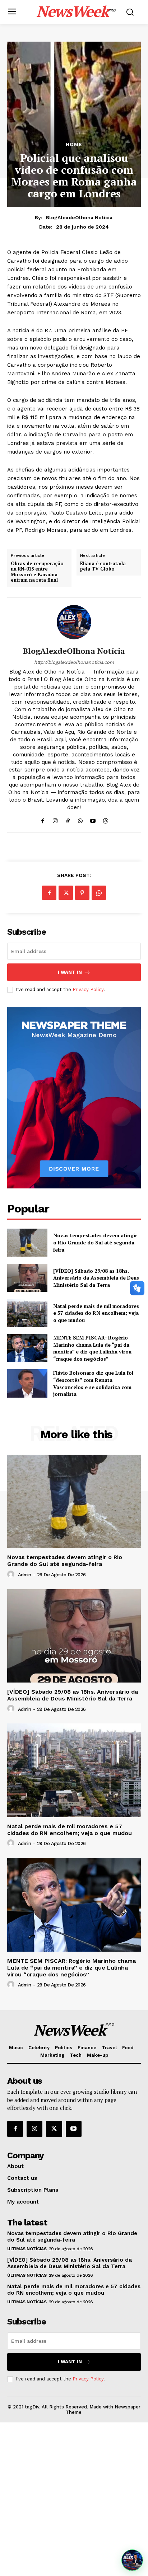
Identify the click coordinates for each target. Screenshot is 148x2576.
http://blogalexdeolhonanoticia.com (74, 662)
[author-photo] (12, 1575)
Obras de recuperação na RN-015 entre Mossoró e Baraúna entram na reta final (37, 572)
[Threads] (105, 819)
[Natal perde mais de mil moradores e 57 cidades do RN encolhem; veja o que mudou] (27, 1313)
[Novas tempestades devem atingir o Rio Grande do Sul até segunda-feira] (27, 1243)
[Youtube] (93, 819)
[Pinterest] (82, 893)
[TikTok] (68, 819)
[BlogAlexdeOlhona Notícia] (74, 622)
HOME (74, 144)
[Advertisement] (74, 2499)
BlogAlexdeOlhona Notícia (79, 217)
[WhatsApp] (80, 819)
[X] (66, 893)
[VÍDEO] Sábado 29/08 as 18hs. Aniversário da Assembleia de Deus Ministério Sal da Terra (96, 1278)
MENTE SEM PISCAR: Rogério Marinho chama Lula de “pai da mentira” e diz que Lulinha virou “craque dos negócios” (92, 1348)
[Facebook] (43, 819)
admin (25, 1575)
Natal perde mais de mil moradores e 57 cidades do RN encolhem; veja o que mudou (96, 1313)
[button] (132, 2560)
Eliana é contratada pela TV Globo (103, 566)
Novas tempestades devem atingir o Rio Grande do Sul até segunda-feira (95, 1242)
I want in (70, 972)
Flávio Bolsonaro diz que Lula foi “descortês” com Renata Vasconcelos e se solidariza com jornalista (93, 1383)
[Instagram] (55, 819)
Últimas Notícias (27, 2249)
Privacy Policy (88, 989)
